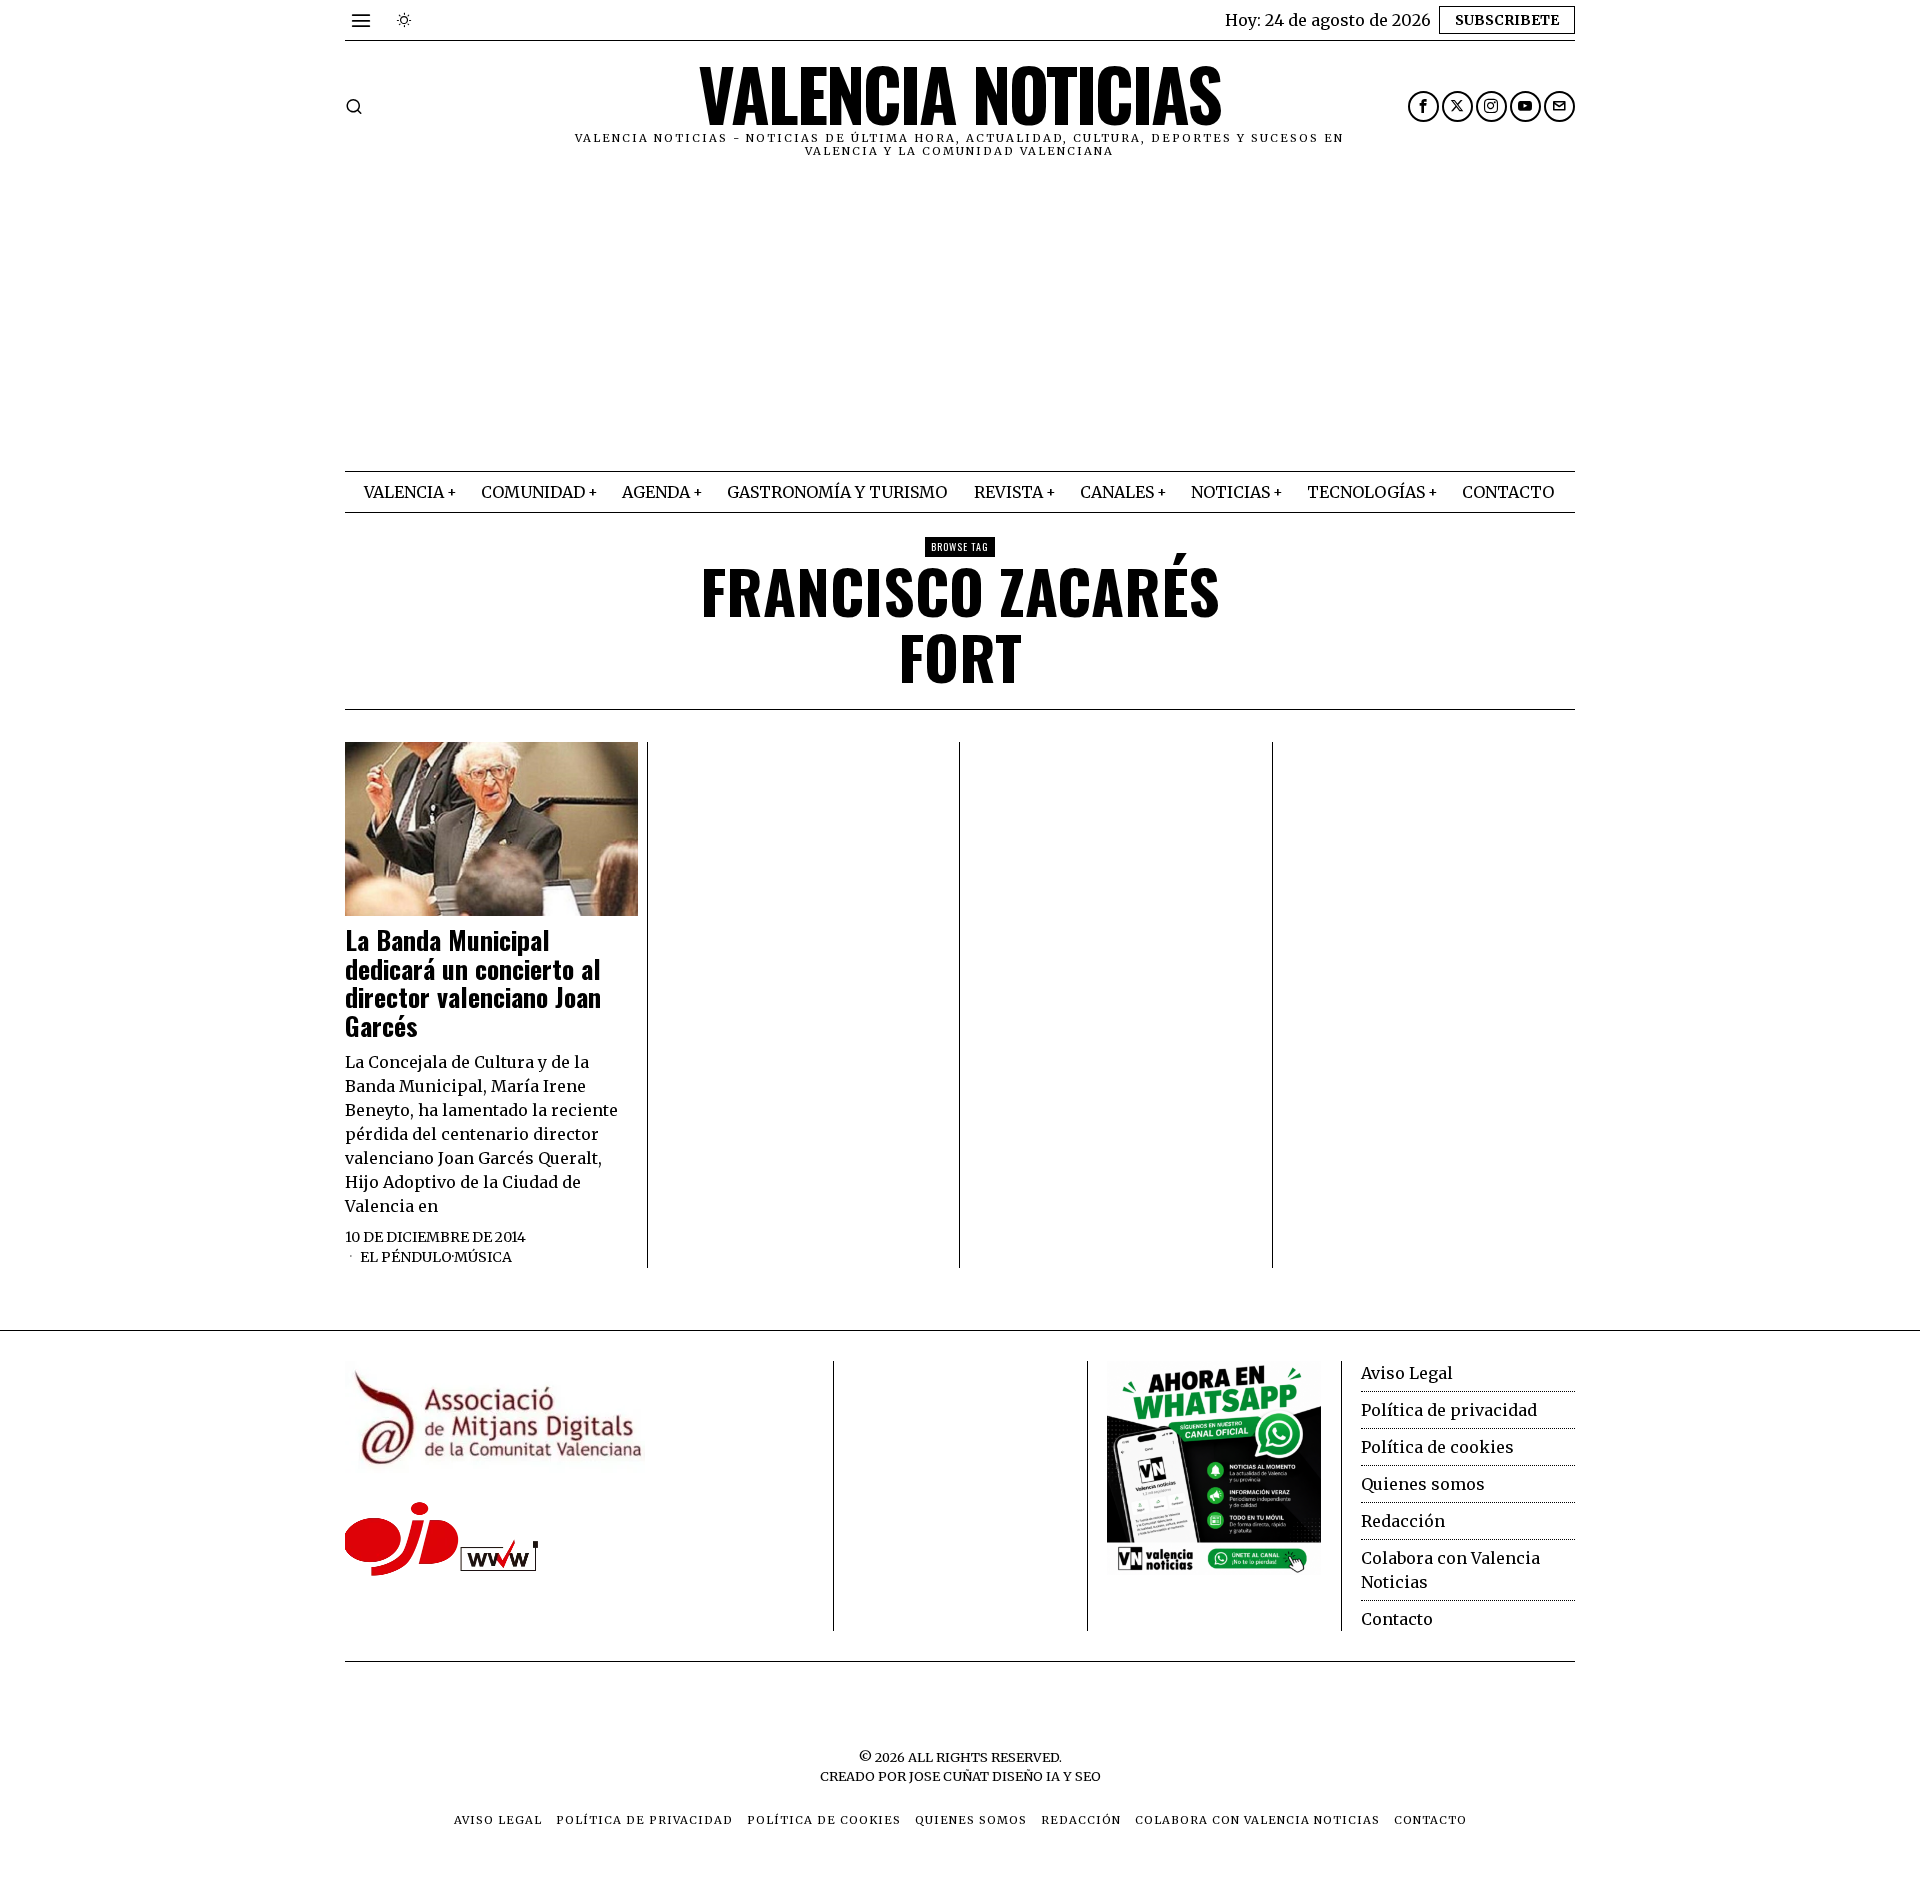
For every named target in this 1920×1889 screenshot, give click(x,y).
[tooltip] (1423, 106)
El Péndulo (406, 1257)
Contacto (1397, 1619)
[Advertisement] (960, 321)
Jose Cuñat (949, 1776)
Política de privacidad (1449, 1410)
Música (483, 1257)
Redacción (1403, 1521)
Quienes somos (1423, 1484)
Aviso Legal (1407, 1373)
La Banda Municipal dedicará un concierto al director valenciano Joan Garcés (473, 983)
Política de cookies (1437, 1447)
